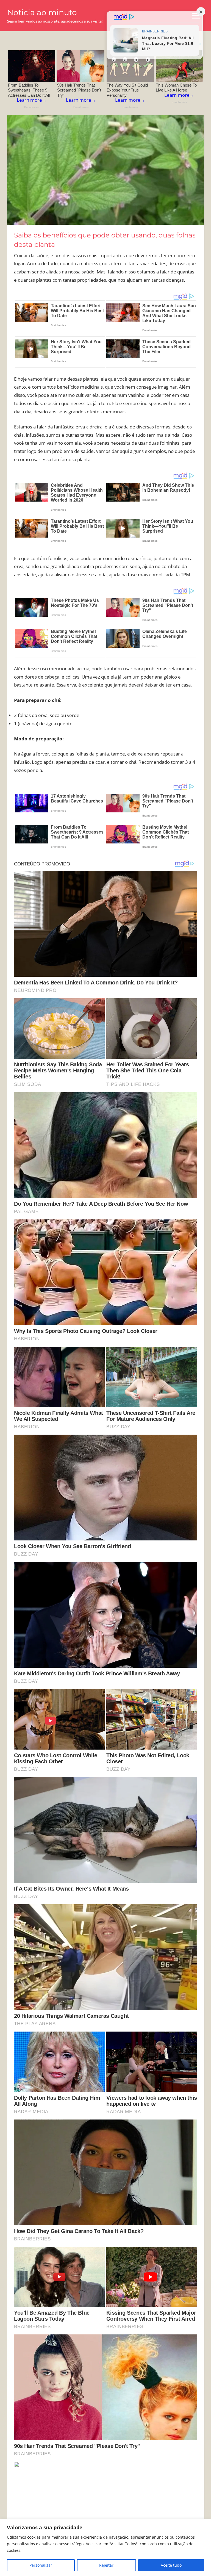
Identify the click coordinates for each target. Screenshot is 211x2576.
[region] (105, 2548)
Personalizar (41, 2565)
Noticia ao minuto (42, 12)
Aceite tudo (171, 2565)
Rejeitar (106, 2565)
